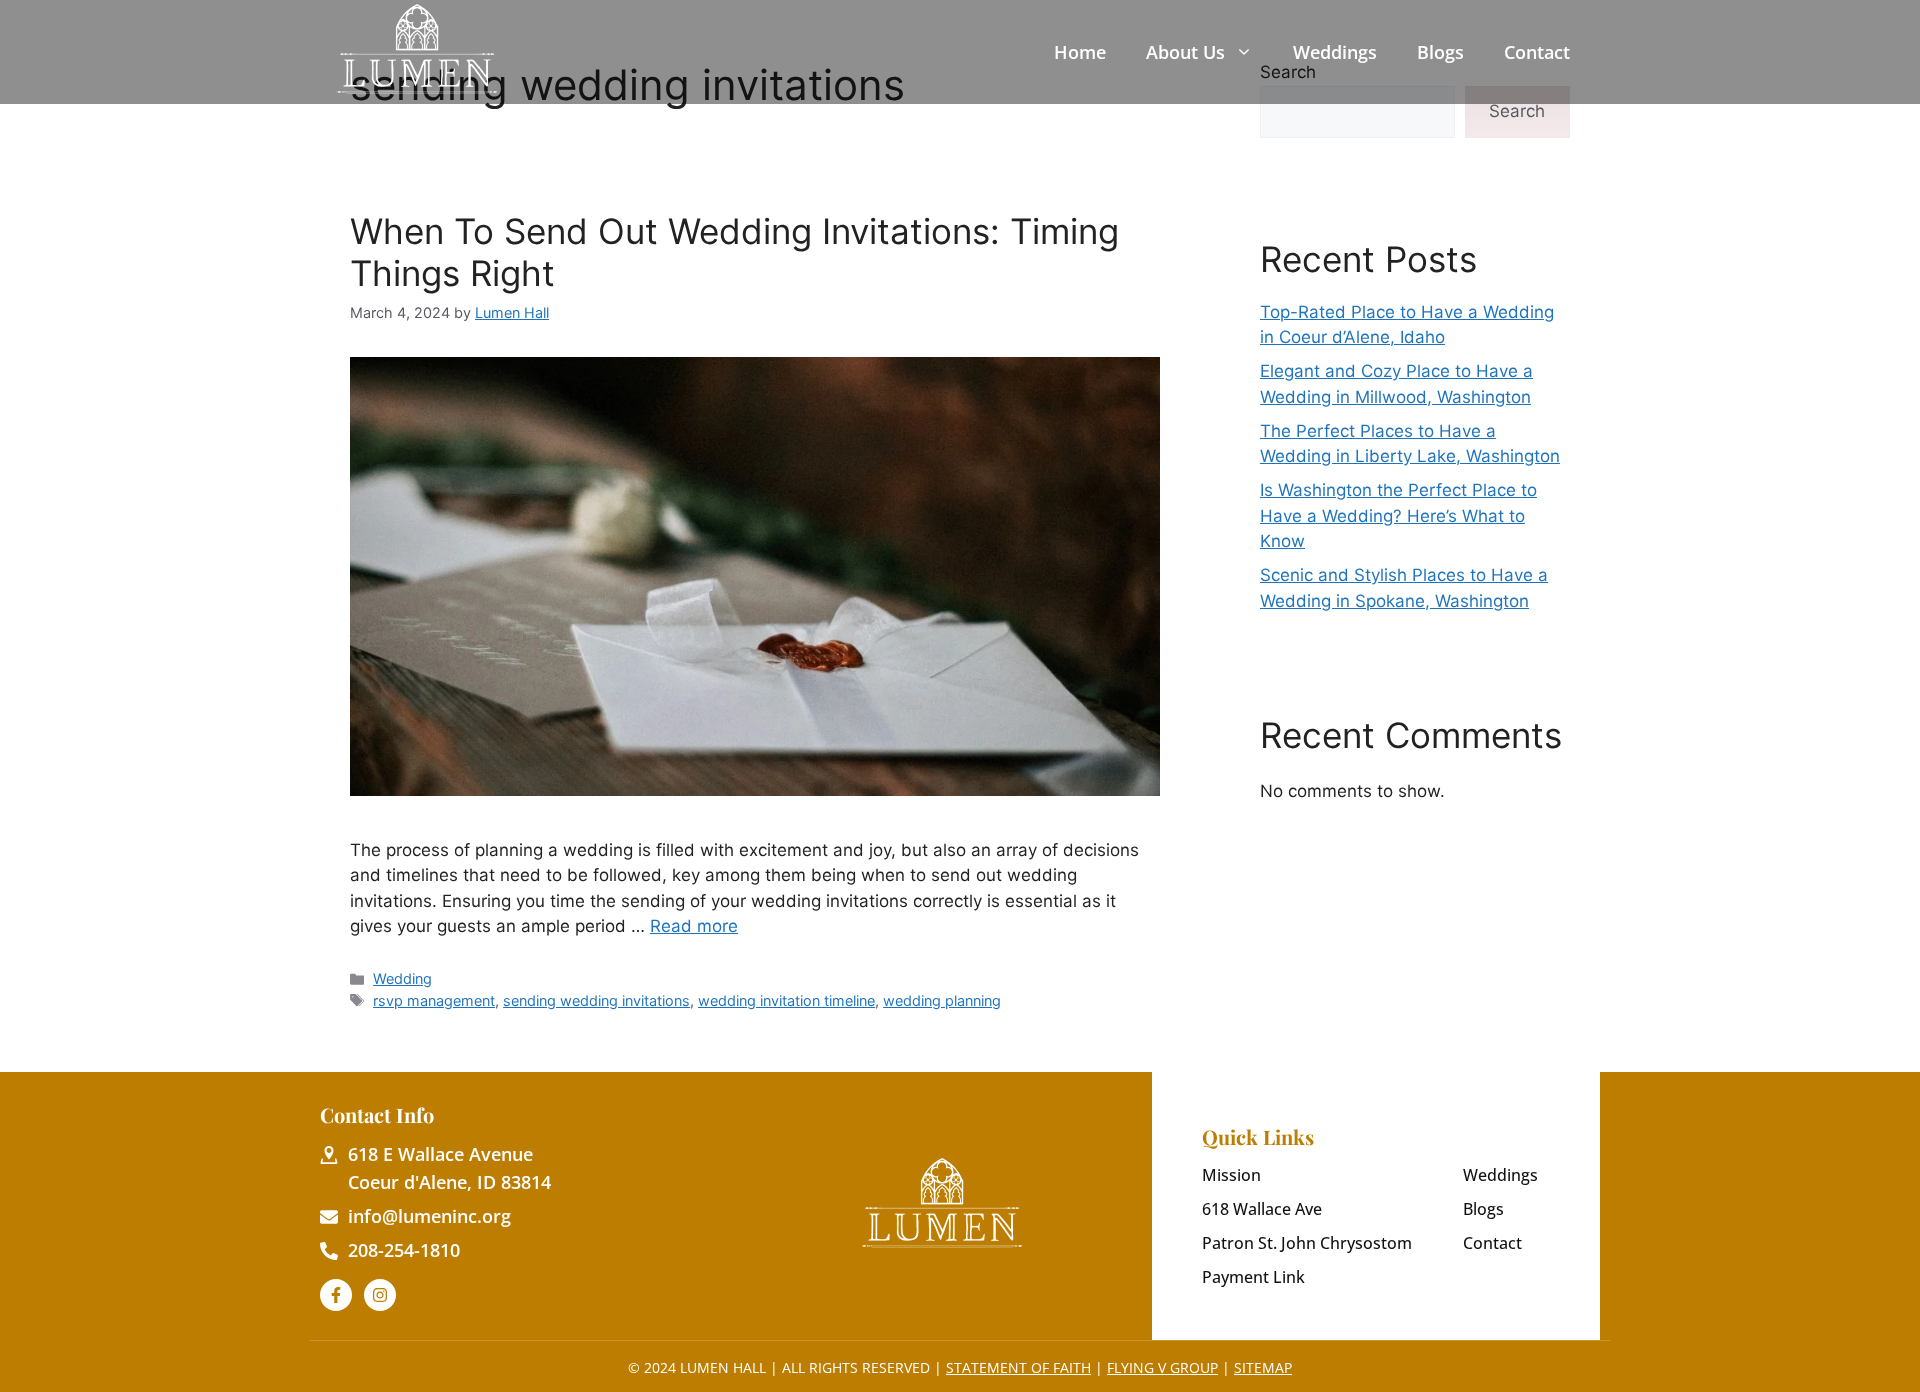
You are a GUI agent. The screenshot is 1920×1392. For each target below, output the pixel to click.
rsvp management (434, 1000)
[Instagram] (380, 1295)
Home (1080, 52)
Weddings (1335, 52)
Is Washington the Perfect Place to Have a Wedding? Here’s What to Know (1398, 515)
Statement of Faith (1018, 1367)
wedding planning (942, 1000)
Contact (1537, 52)
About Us (1185, 52)
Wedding (402, 978)
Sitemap (1263, 1367)
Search (1517, 111)
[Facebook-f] (336, 1295)
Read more (694, 926)
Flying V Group (1162, 1367)
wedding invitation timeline (786, 1000)
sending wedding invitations (596, 1000)
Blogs (1440, 52)
